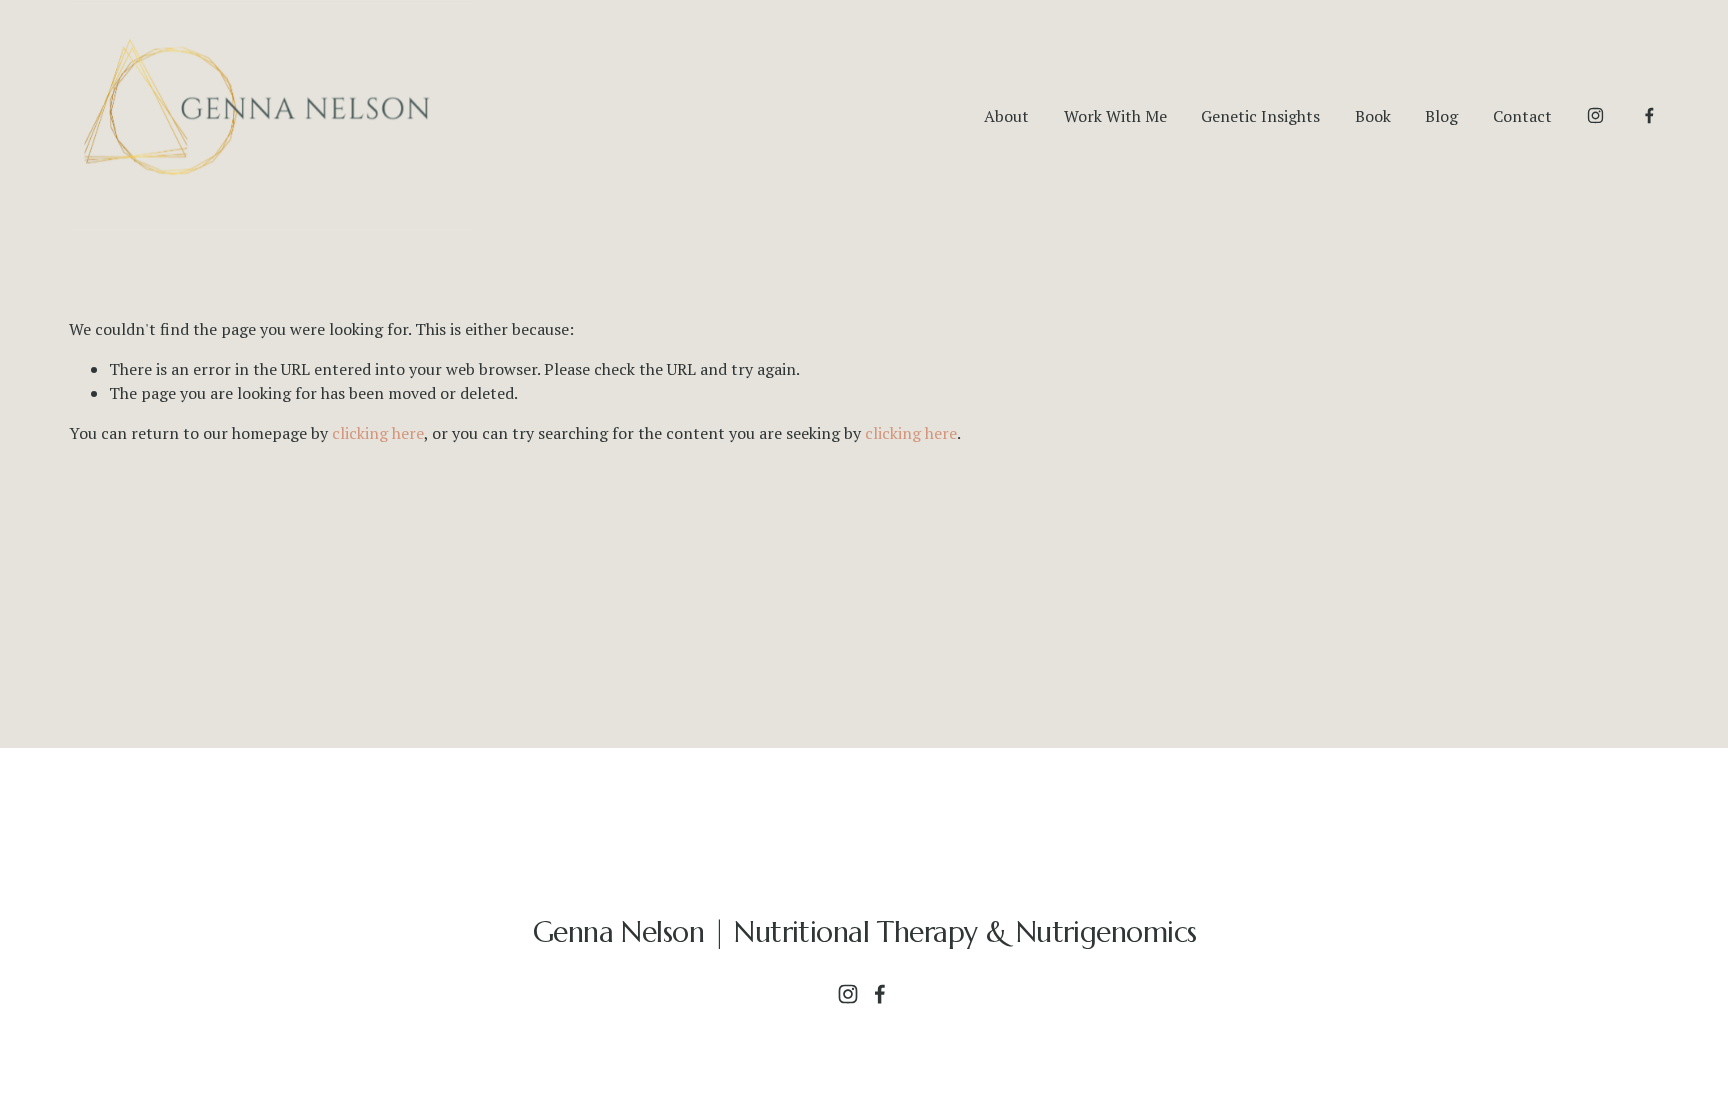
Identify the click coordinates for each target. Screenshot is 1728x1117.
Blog (1441, 116)
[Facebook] (1649, 115)
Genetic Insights (1260, 116)
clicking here (378, 433)
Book (1373, 116)
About (1006, 116)
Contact (1522, 116)
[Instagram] (1595, 115)
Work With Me (1115, 116)
